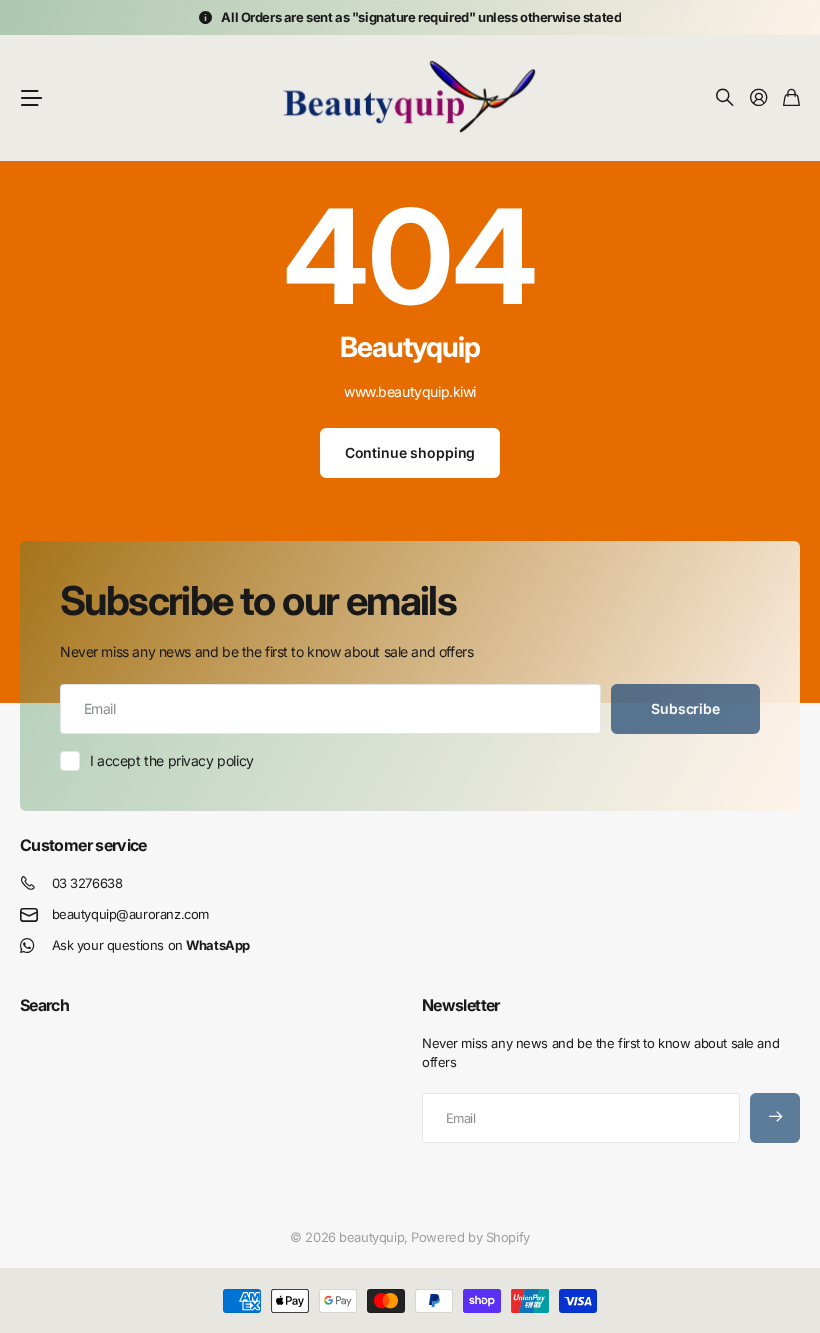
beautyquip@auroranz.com (130, 914)
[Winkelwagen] (791, 98)
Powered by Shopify (470, 1237)
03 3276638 (87, 883)
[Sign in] (759, 98)
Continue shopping (410, 452)
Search (44, 1005)
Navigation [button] (31, 98)
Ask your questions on (151, 945)
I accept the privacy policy (172, 760)
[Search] (725, 98)
